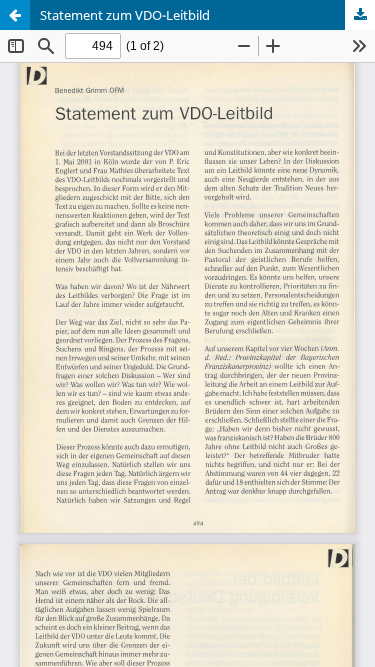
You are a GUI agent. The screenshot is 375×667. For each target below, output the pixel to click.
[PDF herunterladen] (360, 15)
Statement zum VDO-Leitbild (125, 15)
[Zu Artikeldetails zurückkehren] (15, 15)
